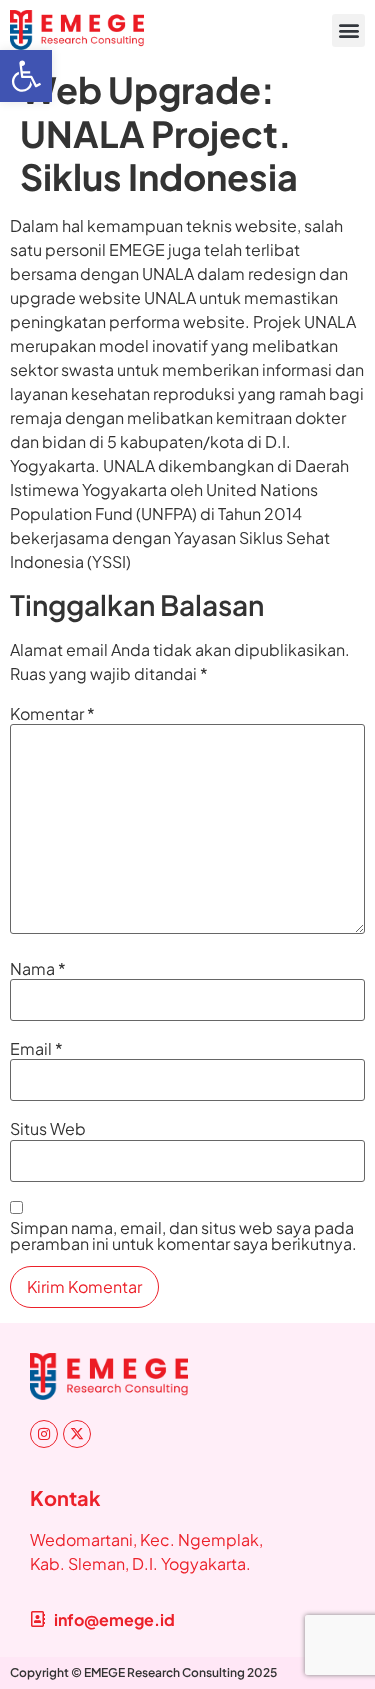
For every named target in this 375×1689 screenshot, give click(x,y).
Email (36, 1049)
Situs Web (48, 1129)
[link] (26, 76)
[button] (348, 30)
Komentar (52, 714)
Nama (38, 969)
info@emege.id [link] (114, 1619)
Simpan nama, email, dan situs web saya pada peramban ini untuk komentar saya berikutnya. (183, 1236)
